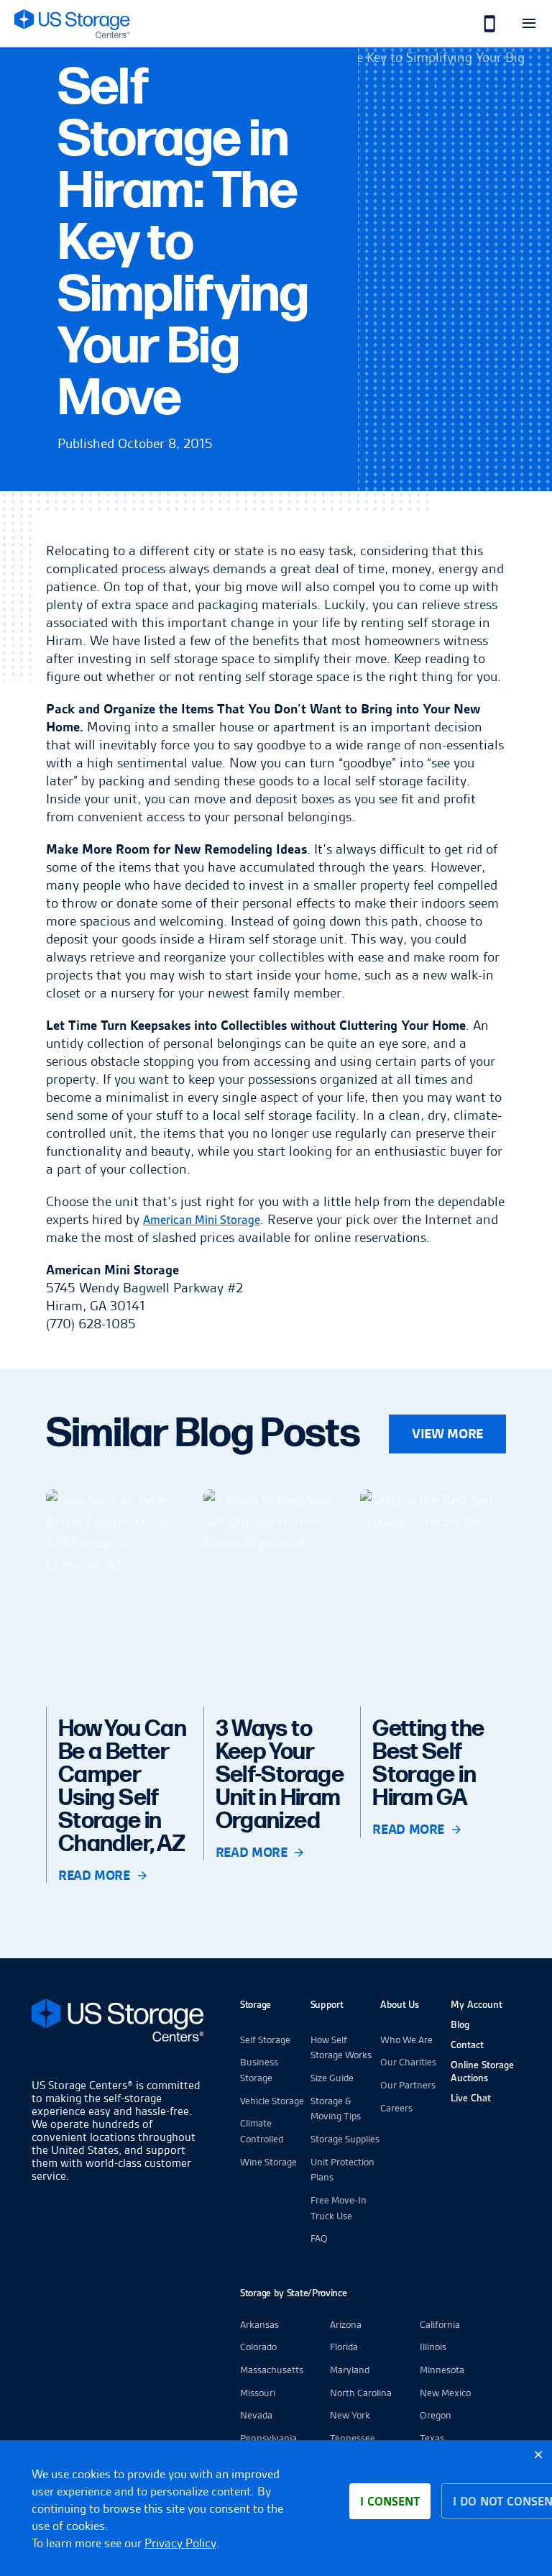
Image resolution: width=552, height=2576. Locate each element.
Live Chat (471, 2098)
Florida (344, 2347)
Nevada (256, 2415)
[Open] (529, 23)
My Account (477, 2004)
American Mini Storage (202, 1220)
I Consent (390, 2501)
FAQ (319, 2238)
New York (350, 2415)
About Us (400, 2004)
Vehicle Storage (272, 2101)
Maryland (350, 2370)
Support (327, 2004)
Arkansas (259, 2324)
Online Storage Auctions (482, 2071)
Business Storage (259, 2070)
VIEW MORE (447, 1434)
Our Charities (408, 2062)
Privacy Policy (180, 2543)
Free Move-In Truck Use (339, 2208)
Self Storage (265, 2040)
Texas (432, 2438)
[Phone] (482, 23)
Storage (256, 2004)
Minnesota (442, 2370)
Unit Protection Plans (342, 2170)
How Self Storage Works (341, 2047)
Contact (467, 2045)
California (440, 2324)
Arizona (346, 2324)
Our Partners (408, 2085)
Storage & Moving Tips (336, 2109)
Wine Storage (268, 2162)
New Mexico (445, 2393)
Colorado (258, 2347)
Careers (396, 2108)
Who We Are (406, 2040)
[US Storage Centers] (118, 2023)
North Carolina (361, 2393)
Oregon (436, 2415)
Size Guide (332, 2078)
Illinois (433, 2347)
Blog (460, 2024)
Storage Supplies (345, 2139)
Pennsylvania (268, 2438)
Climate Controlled (262, 2131)
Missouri (258, 2393)
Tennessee (353, 2438)
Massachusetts (272, 2370)
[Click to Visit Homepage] (72, 23)
